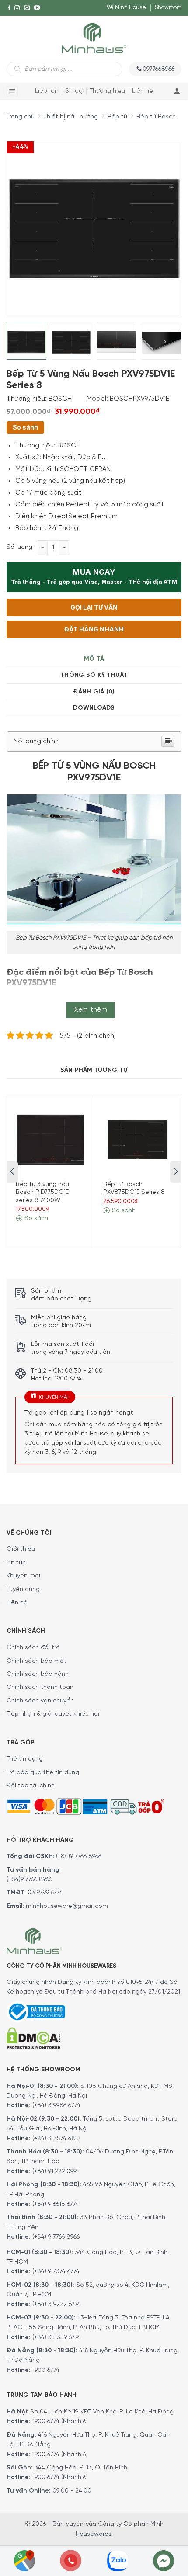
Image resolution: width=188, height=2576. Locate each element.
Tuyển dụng (23, 1590)
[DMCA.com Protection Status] (33, 2037)
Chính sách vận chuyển (40, 1701)
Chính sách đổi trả (33, 1648)
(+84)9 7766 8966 (79, 1857)
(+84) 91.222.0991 (56, 2172)
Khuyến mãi (23, 1576)
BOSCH (60, 399)
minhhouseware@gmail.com (67, 1906)
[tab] (94, 659)
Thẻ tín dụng (25, 1759)
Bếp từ (117, 117)
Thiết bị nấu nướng (71, 117)
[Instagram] (17, 8)
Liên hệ (143, 91)
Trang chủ (21, 117)
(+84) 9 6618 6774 (56, 2204)
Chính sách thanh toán (40, 1687)
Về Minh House (126, 8)
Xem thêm (91, 1010)
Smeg (74, 91)
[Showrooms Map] (24, 2560)
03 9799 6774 (45, 1893)
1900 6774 (46, 2370)
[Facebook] (9, 8)
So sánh (25, 427)
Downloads (94, 708)
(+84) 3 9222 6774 (57, 2304)
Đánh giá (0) (94, 692)
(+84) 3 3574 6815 (57, 2139)
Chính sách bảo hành (38, 1674)
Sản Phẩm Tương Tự (94, 1070)
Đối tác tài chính (31, 1786)
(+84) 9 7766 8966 (56, 2237)
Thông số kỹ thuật (94, 675)
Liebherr (47, 91)
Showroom (168, 8)
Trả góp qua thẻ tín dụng (43, 1773)
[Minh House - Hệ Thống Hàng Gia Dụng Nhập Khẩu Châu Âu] (94, 37)
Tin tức (16, 1563)
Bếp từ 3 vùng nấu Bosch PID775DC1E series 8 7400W (42, 1192)
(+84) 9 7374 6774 (55, 2272)
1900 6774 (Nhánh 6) (59, 2422)
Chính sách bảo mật (37, 1661)
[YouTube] (37, 8)
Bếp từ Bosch (156, 117)
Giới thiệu (21, 1549)
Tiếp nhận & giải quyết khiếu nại (53, 1714)
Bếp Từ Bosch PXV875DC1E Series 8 (134, 1188)
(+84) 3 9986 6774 (56, 2106)
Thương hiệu (107, 91)
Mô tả (94, 659)
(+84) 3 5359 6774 (57, 2338)
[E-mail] (27, 8)
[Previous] (21, 221)
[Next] (158, 221)
